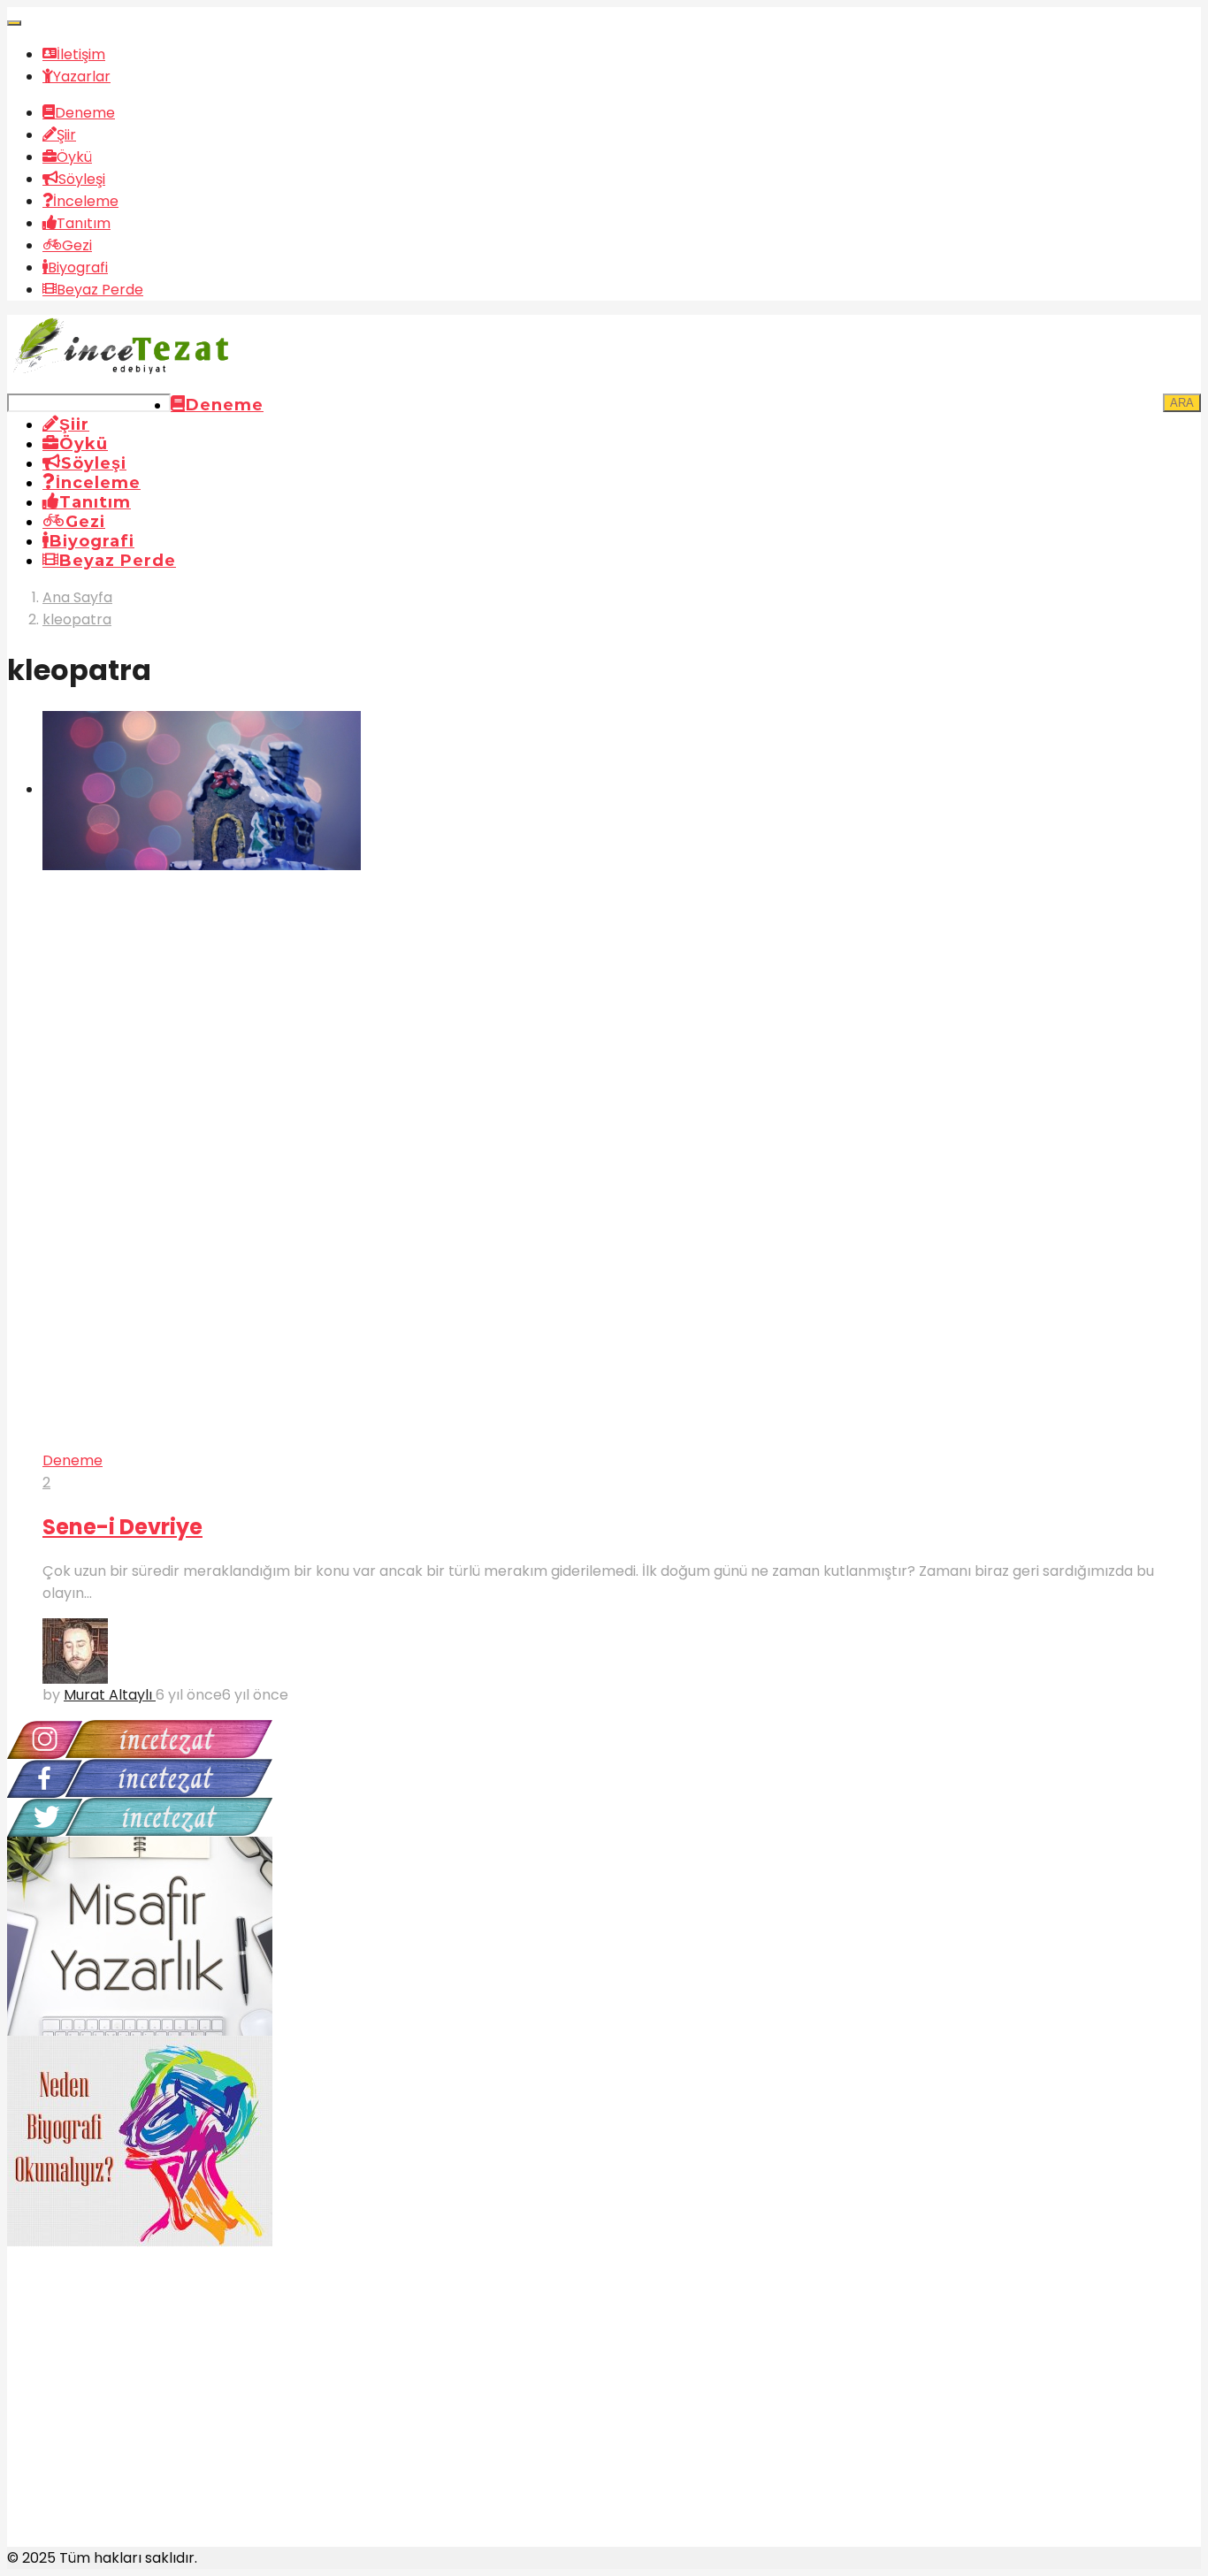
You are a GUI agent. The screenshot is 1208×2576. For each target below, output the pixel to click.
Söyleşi (82, 179)
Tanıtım (84, 223)
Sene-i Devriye (122, 1527)
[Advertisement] (140, 2416)
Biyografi (78, 268)
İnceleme (86, 201)
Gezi (77, 245)
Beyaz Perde (100, 290)
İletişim (81, 54)
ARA (1182, 403)
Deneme (85, 113)
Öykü (74, 157)
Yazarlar (82, 76)
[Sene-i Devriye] (622, 1080)
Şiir (66, 135)
